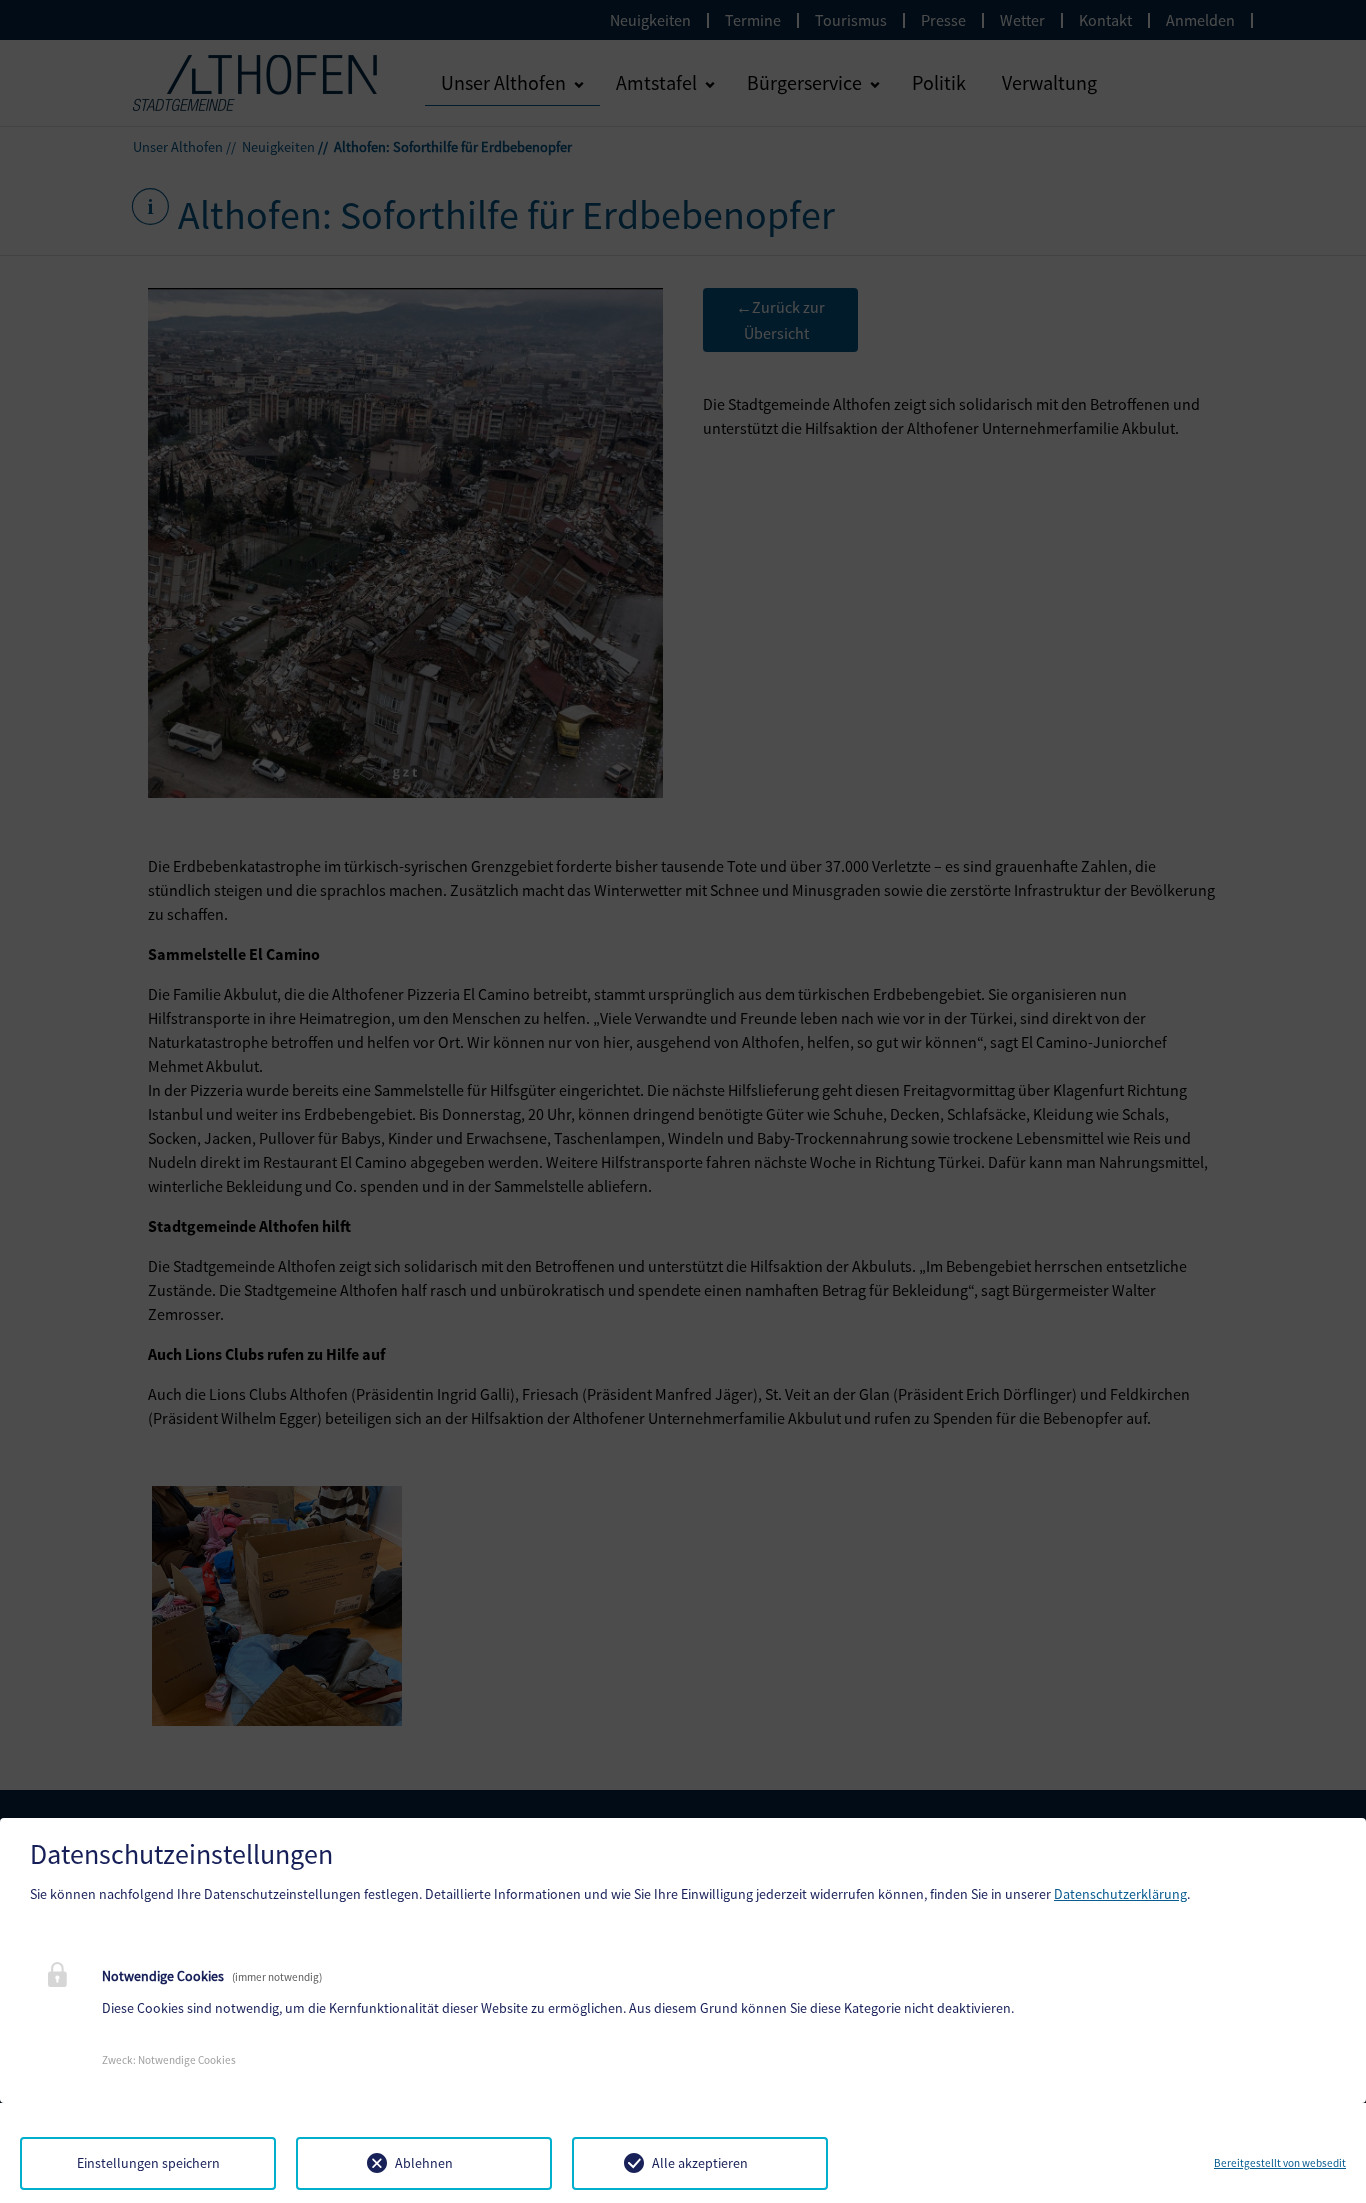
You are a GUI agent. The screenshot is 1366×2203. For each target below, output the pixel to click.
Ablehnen (424, 2163)
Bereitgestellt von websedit (1280, 2163)
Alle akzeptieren (700, 2163)
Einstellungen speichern (148, 2163)
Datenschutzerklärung (1120, 1894)
